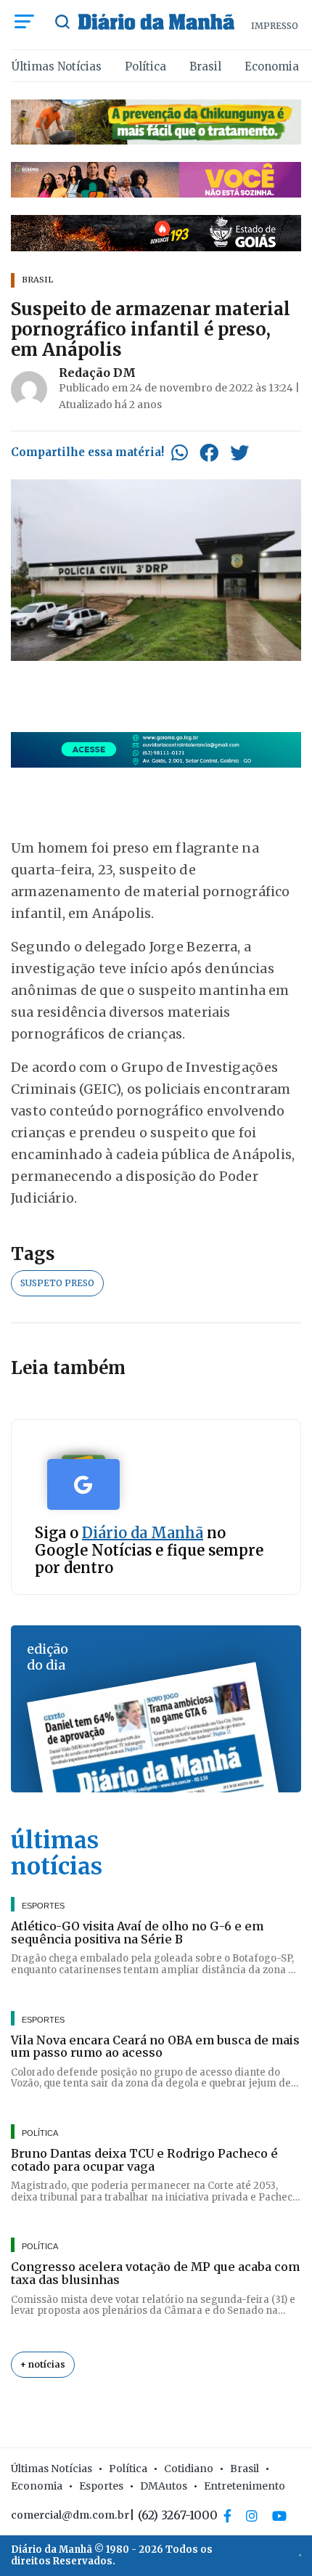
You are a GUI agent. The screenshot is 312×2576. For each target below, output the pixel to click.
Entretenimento (245, 2486)
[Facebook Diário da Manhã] (227, 2516)
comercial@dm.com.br (70, 2515)
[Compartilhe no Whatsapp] (180, 452)
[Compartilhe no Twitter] (239, 452)
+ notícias (43, 2364)
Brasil (205, 66)
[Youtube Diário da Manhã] (279, 2516)
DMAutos (164, 2486)
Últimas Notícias (57, 66)
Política (145, 66)
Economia (272, 66)
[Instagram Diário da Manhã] (252, 2516)
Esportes (101, 2486)
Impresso (275, 26)
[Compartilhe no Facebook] (209, 452)
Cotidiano (189, 2469)
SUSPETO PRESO (57, 1283)
